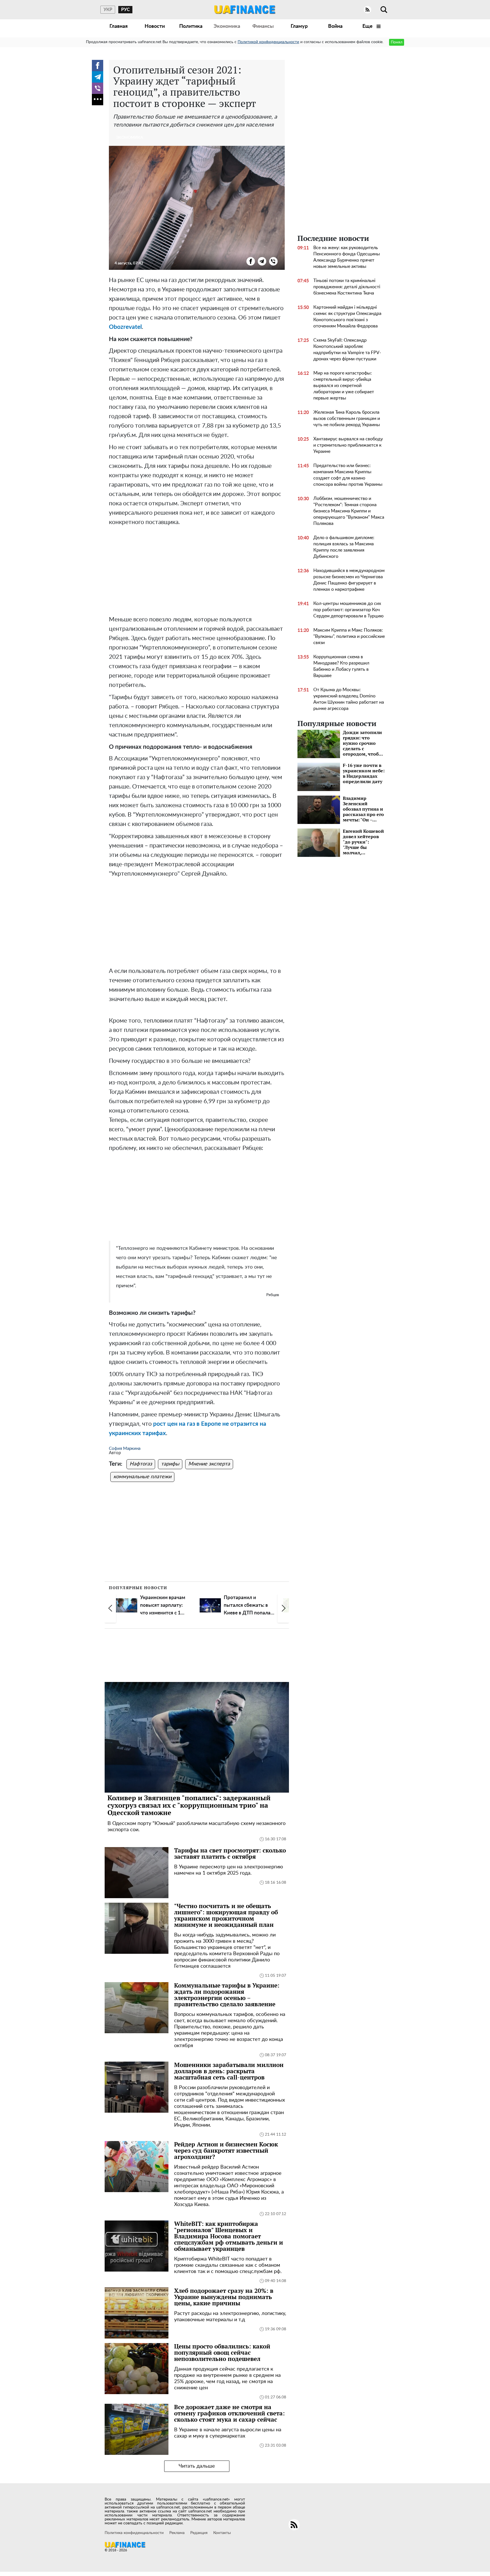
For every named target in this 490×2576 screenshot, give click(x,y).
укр (108, 10)
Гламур (299, 26)
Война (335, 26)
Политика (191, 26)
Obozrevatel (125, 327)
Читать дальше (197, 2466)
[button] (110, 1608)
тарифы (170, 1464)
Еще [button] (368, 26)
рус (125, 10)
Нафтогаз (141, 1464)
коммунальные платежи (142, 1477)
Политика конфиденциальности (134, 2533)
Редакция (199, 2533)
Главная (119, 26)
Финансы (263, 26)
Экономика (227, 26)
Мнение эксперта (209, 1464)
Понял (397, 42)
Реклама (177, 2533)
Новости (155, 26)
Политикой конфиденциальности (268, 42)
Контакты (222, 2533)
